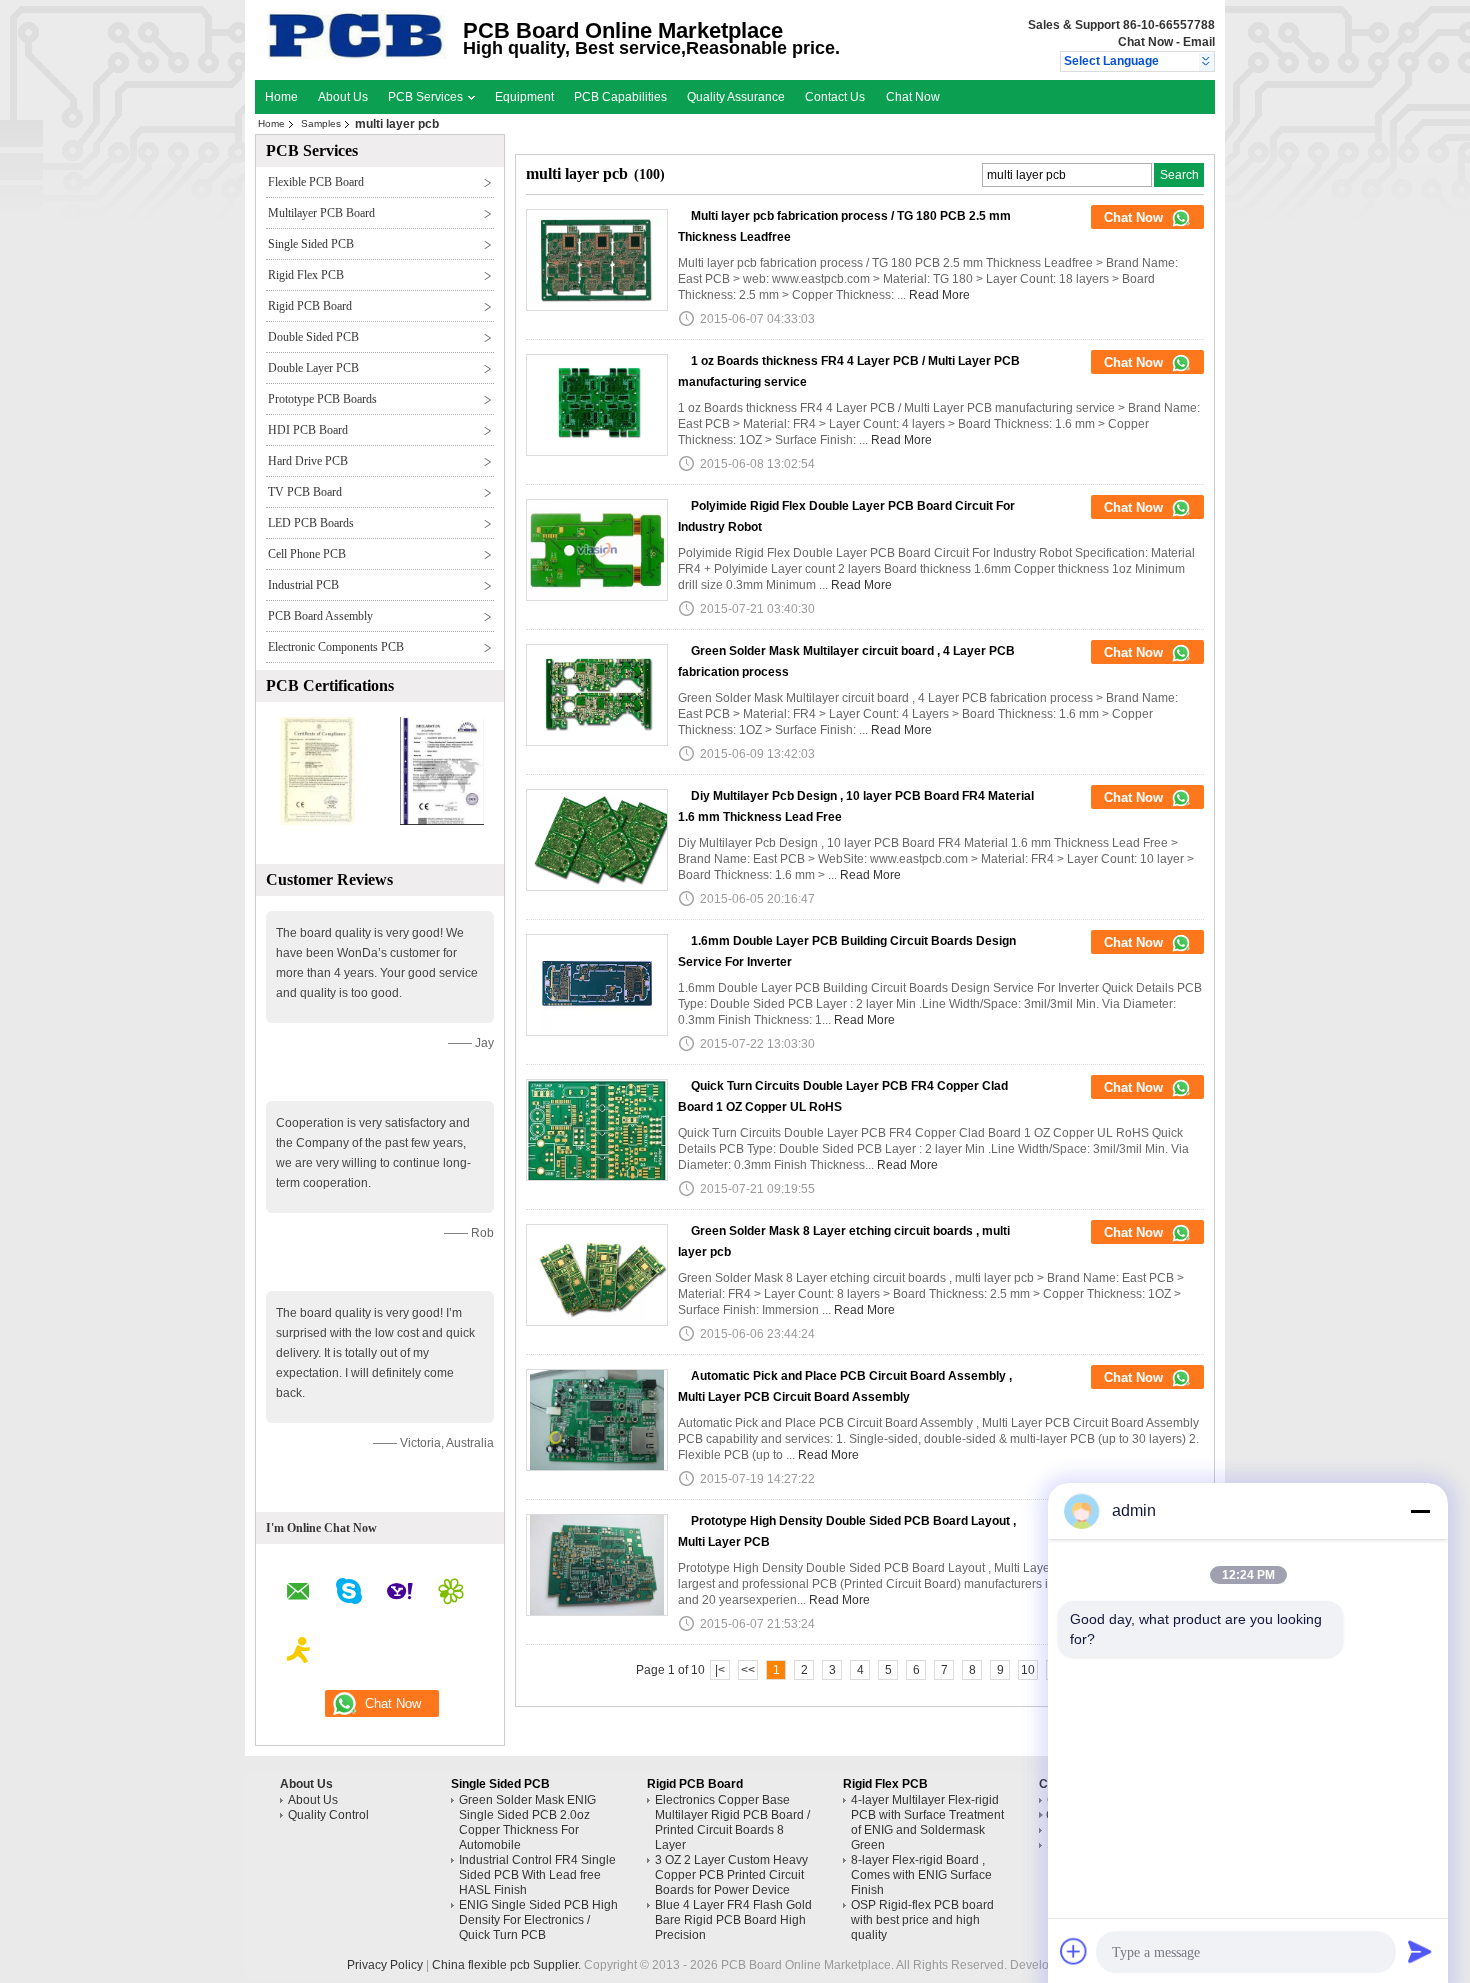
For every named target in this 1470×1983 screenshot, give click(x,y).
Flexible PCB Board (316, 182)
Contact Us (835, 97)
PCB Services (427, 97)
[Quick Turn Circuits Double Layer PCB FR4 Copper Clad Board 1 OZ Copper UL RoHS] (597, 1130)
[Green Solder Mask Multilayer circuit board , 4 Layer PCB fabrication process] (597, 695)
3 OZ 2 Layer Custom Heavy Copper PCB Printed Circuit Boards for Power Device (731, 1875)
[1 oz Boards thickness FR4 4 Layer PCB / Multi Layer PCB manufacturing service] (597, 405)
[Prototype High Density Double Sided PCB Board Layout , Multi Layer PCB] (597, 1565)
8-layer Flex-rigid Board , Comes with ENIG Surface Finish (921, 1875)
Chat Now (1145, 42)
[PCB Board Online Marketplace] (1206, 62)
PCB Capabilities (620, 97)
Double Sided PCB (313, 337)
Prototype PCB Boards (322, 399)
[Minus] (1420, 1511)
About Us (343, 97)
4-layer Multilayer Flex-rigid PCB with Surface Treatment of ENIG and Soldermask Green (927, 1822)
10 (1028, 1670)
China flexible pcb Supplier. (508, 1965)
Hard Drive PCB (308, 461)
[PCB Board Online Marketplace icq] (451, 1594)
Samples (321, 123)
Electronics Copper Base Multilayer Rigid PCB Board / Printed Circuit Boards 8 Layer (732, 1822)
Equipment (524, 97)
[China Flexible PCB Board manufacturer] (356, 55)
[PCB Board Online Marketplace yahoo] (400, 1594)
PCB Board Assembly (320, 616)
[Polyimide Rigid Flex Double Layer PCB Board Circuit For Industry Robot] (597, 550)
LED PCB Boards (311, 523)
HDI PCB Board (308, 430)
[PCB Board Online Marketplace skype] (349, 1594)
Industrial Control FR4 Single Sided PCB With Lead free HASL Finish (537, 1875)
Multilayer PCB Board (321, 213)
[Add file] (1074, 1951)
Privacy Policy (385, 1965)
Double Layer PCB (313, 368)
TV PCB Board (305, 492)
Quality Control (328, 1815)
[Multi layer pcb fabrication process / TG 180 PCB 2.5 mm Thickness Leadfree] (597, 260)
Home (281, 97)
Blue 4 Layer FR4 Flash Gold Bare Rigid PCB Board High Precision (733, 1920)
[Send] (1420, 1951)
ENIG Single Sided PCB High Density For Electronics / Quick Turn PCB (538, 1920)
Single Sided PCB (311, 244)
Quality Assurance (736, 97)
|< (720, 1670)
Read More (939, 295)
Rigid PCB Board (310, 306)
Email (1199, 42)
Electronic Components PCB (336, 647)
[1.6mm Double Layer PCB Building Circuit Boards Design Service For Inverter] (597, 985)
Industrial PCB (303, 585)
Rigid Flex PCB (306, 275)
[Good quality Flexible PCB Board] (318, 821)
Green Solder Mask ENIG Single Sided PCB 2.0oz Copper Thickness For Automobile (527, 1822)
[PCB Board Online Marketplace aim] (299, 1653)
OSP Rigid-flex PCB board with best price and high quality (922, 1920)
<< (748, 1670)
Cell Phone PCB (307, 554)
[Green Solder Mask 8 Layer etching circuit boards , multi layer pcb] (597, 1275)
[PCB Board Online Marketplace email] (298, 1594)
